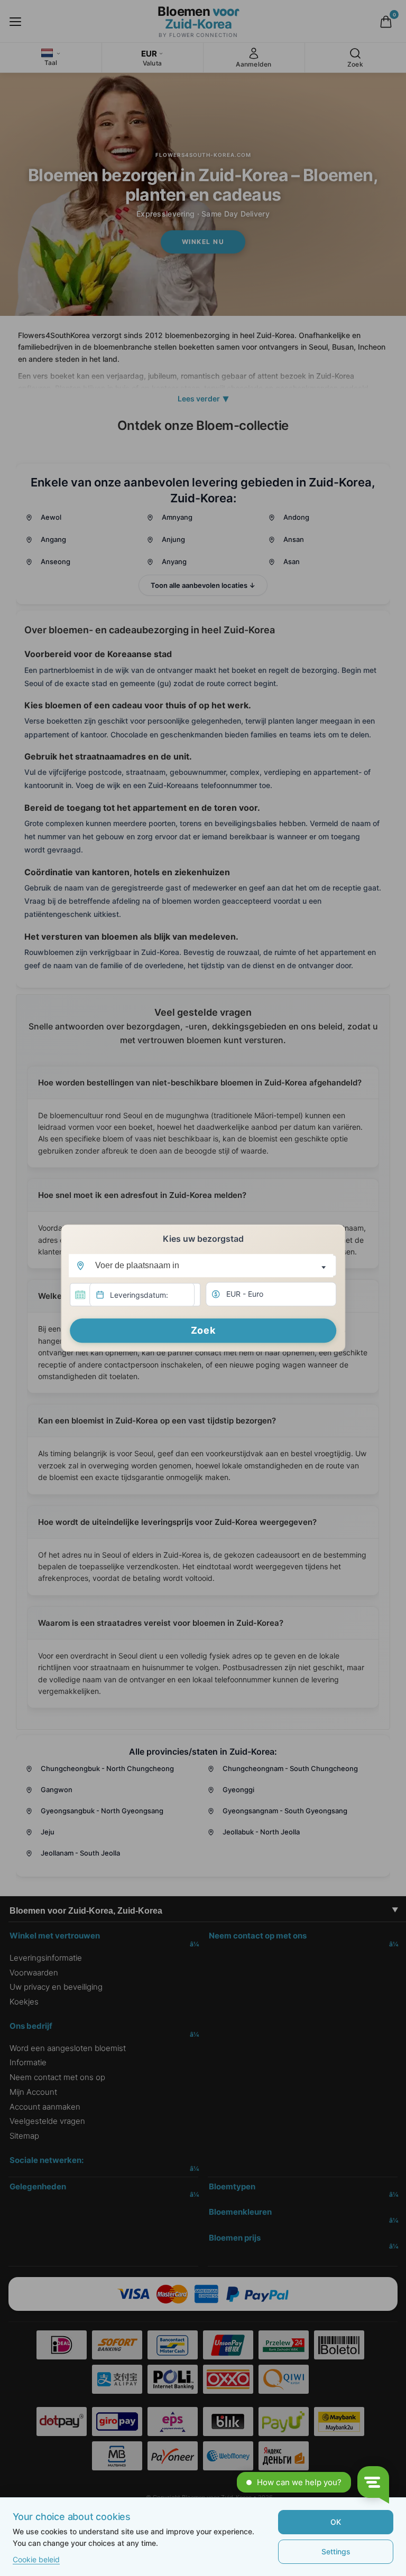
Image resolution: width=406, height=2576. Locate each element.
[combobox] (203, 1266)
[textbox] (201, 1266)
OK (336, 2522)
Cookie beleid (36, 2559)
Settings (336, 2551)
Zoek (203, 1331)
